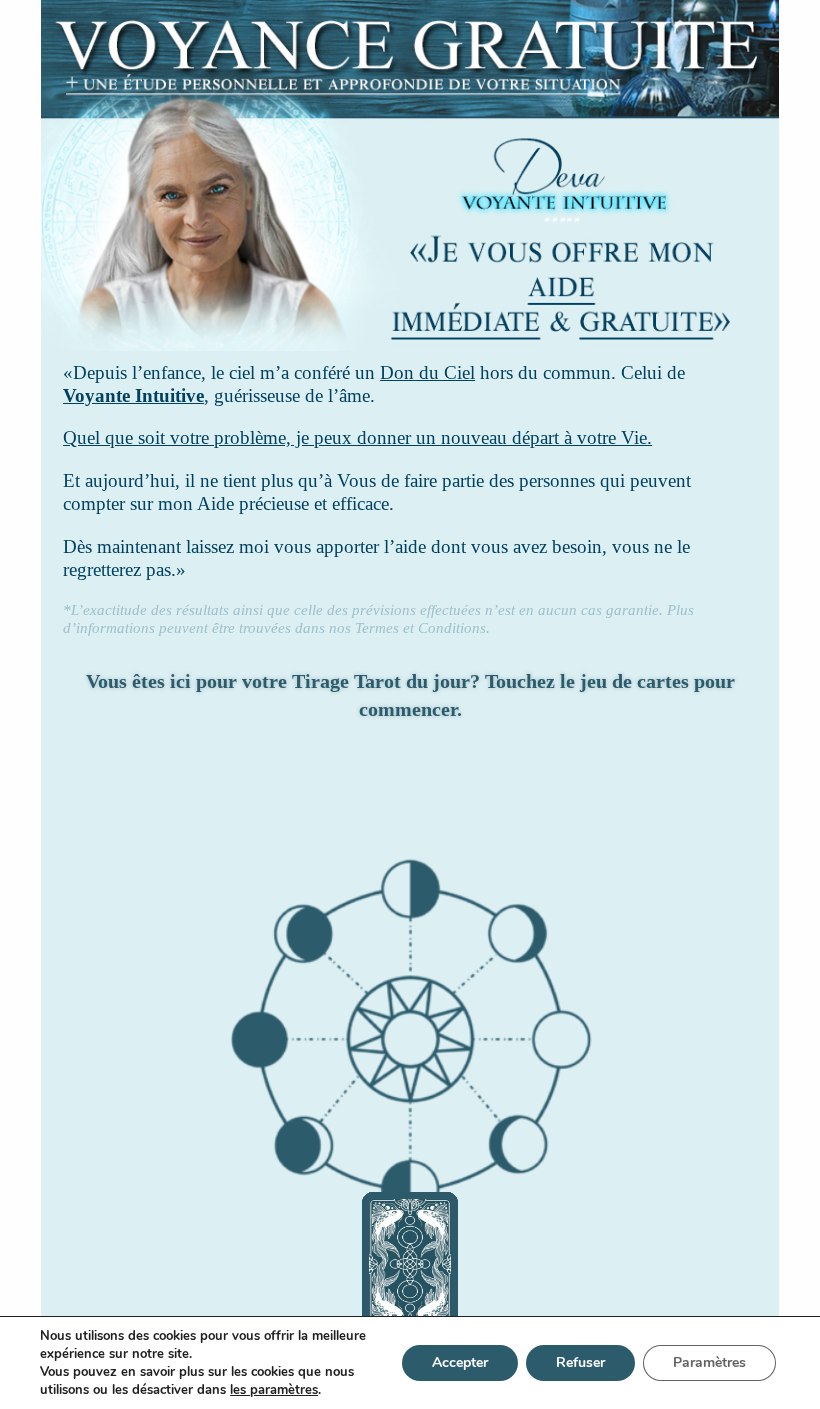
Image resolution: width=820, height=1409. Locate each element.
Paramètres (709, 1362)
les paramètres (274, 1390)
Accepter (460, 1362)
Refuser (580, 1362)
